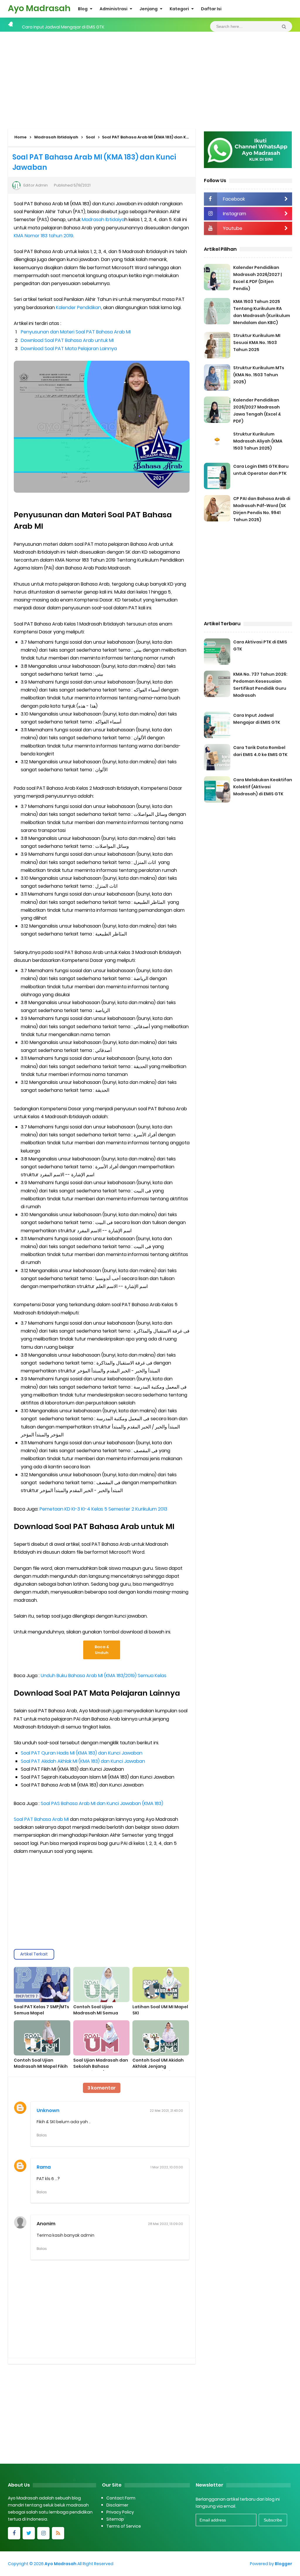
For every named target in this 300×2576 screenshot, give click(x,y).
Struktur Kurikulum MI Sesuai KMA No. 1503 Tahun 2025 (257, 343)
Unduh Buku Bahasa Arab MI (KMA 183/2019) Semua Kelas (104, 1676)
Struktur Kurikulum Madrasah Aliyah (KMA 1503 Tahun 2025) (258, 441)
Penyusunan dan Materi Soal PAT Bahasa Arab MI (76, 332)
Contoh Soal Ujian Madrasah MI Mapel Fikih (41, 2063)
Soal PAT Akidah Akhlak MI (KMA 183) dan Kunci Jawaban (83, 1761)
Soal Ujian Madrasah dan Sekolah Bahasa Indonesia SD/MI (101, 2066)
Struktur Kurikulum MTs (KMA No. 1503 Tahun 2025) (259, 375)
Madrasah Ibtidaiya (103, 220)
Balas (42, 2135)
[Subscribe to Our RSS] (58, 2533)
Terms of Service (124, 2526)
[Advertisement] (150, 79)
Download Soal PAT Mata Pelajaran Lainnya (69, 349)
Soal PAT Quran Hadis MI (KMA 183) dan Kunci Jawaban (82, 1753)
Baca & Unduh (102, 1650)
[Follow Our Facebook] (14, 2533)
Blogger (283, 2564)
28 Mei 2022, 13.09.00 (166, 2224)
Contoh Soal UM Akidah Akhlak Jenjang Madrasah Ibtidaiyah (158, 2066)
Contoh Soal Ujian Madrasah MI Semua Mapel (96, 2013)
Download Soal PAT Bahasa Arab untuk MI (67, 340)
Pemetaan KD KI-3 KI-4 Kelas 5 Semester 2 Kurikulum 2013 (103, 1509)
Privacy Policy (120, 2512)
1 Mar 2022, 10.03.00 (167, 2167)
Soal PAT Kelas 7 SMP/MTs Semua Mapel (41, 2010)
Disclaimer (117, 2505)
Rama (44, 2167)
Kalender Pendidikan (79, 307)
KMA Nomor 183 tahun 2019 (44, 236)
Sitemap (115, 2519)
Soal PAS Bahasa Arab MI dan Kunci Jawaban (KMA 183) (102, 1803)
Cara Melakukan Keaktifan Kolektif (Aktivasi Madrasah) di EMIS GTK (263, 787)
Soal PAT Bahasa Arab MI (41, 1819)
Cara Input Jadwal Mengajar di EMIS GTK (63, 25)
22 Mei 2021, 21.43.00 (166, 2111)
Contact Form (121, 2498)
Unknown (48, 2110)
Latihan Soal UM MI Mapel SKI (160, 2010)
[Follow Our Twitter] (29, 2533)
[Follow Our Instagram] (43, 2533)
